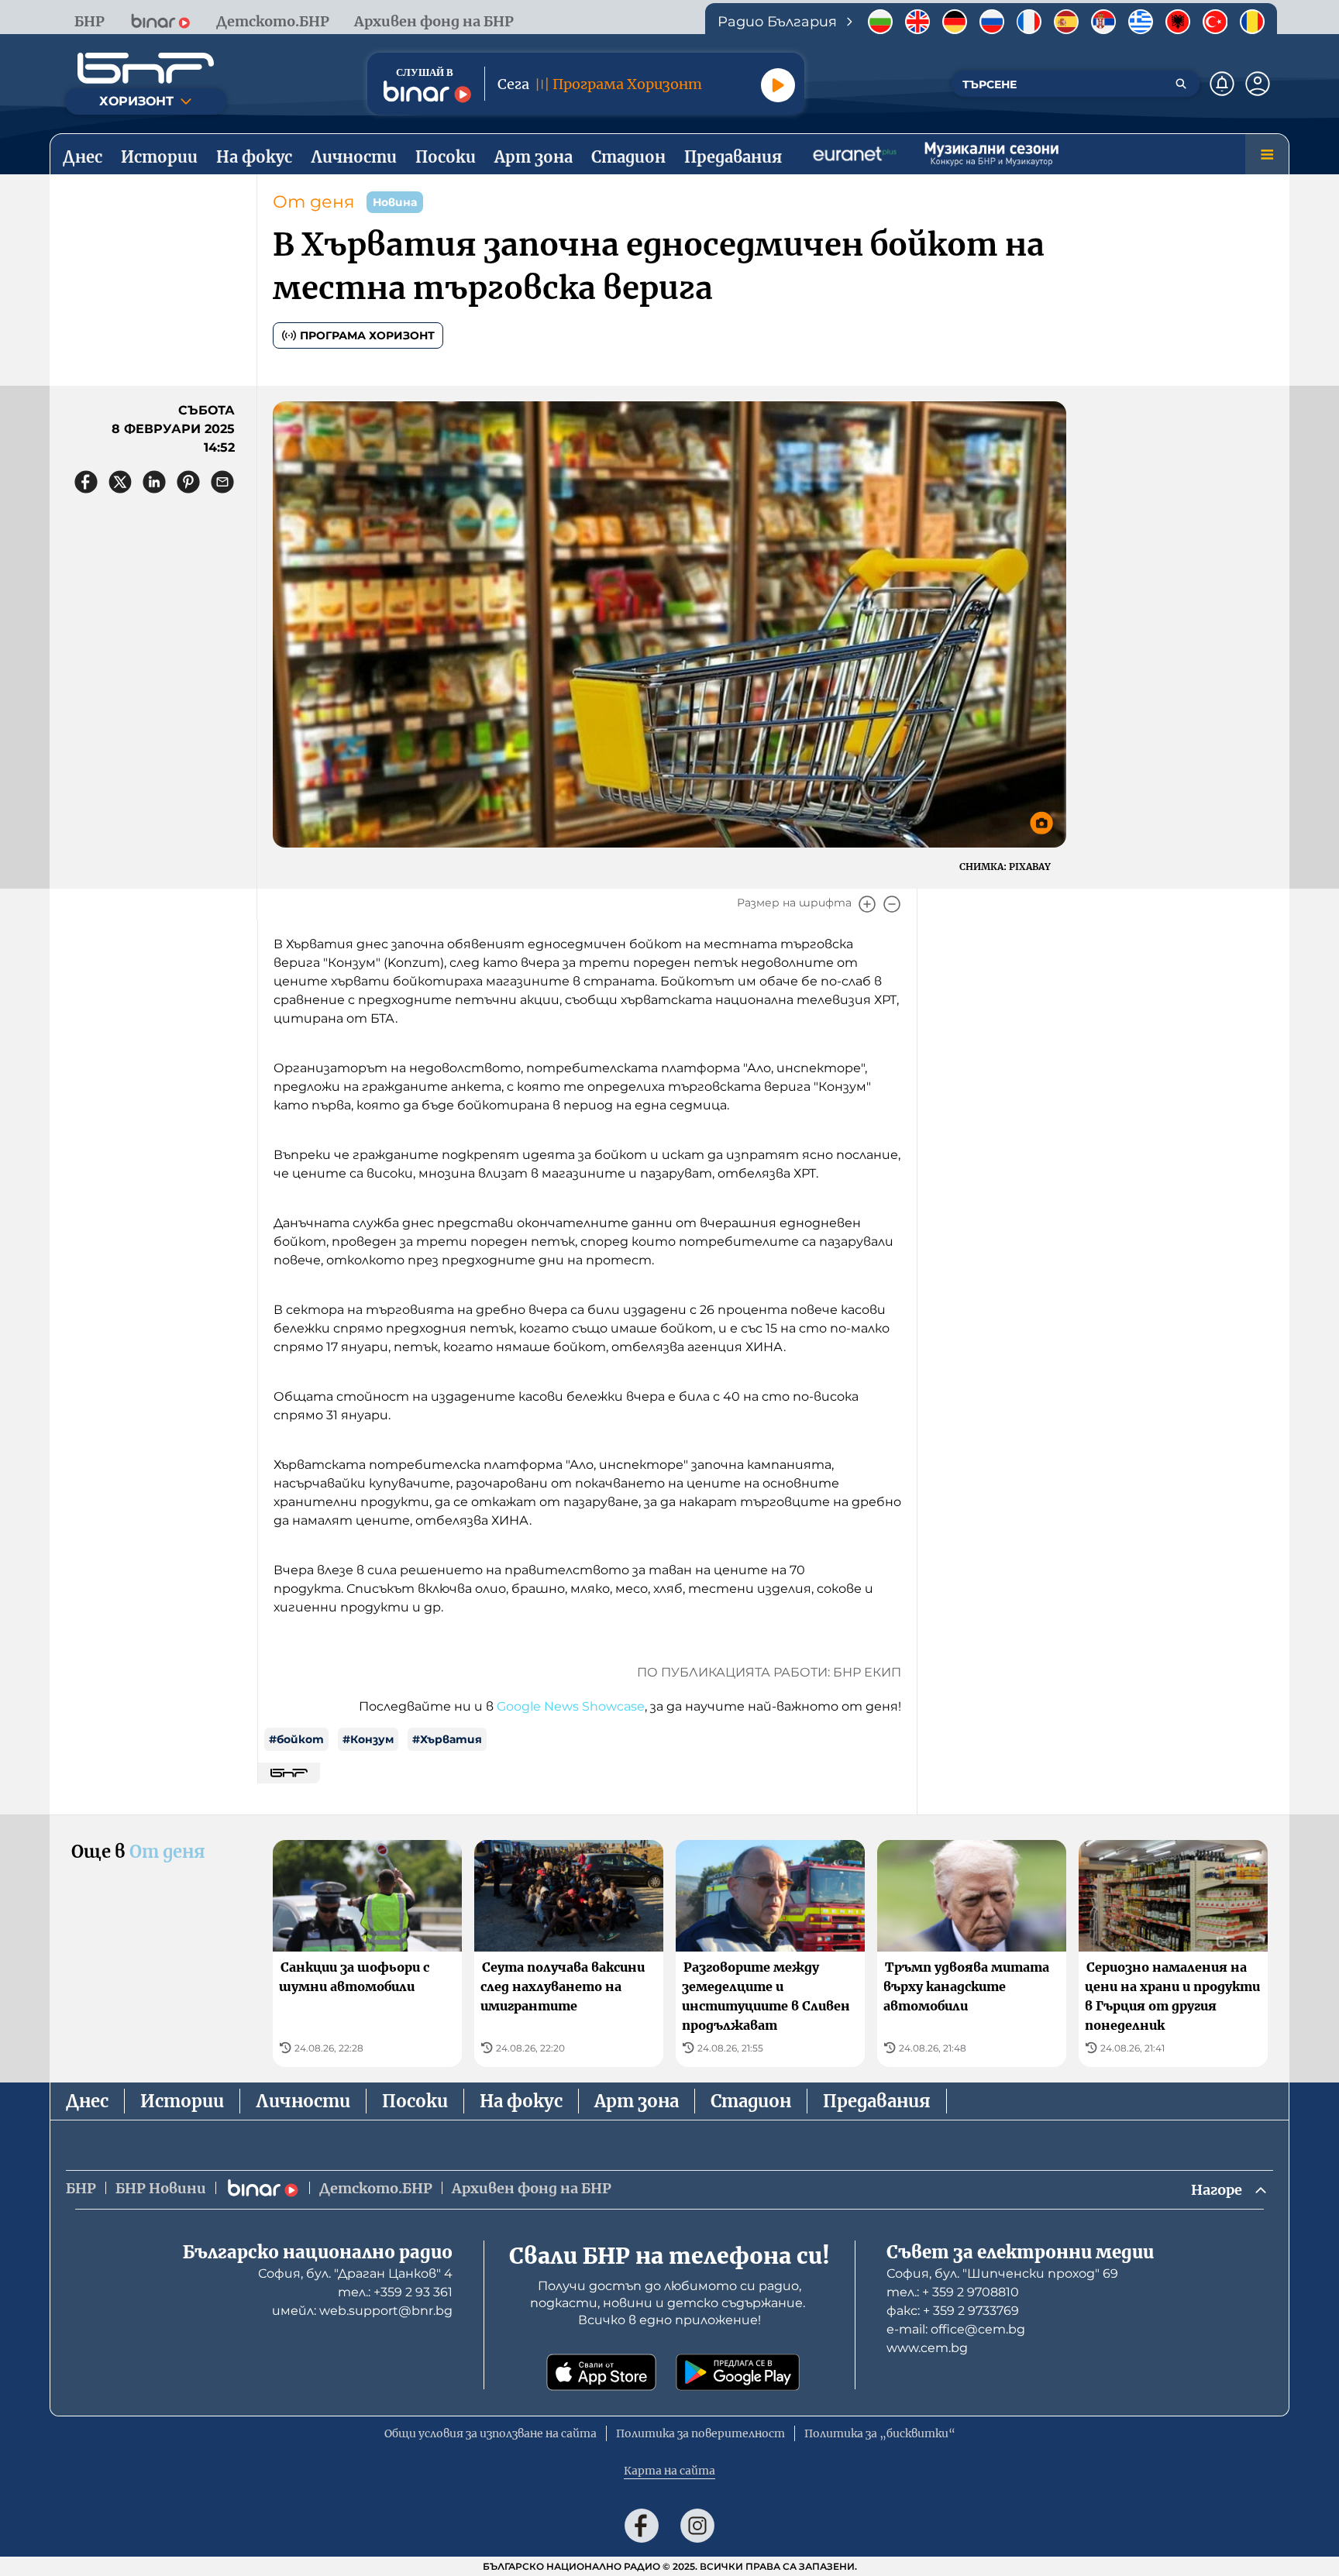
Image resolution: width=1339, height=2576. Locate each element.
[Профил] (1258, 84)
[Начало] (146, 68)
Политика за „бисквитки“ (880, 2433)
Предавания (877, 2101)
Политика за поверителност (700, 2433)
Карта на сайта (669, 2471)
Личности (303, 2101)
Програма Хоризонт (367, 335)
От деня (313, 202)
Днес (87, 2101)
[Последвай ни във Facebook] (642, 2526)
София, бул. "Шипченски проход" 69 (1002, 2273)
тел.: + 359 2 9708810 (953, 2292)
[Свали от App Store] (601, 2372)
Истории (182, 2101)
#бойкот (296, 1739)
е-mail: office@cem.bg (956, 2329)
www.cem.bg (927, 2348)
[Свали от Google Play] (738, 2372)
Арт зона (637, 2101)
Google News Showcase (571, 1706)
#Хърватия (447, 1739)
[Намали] (892, 904)
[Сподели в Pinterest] (188, 482)
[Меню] (1267, 154)
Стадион (751, 2101)
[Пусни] (778, 85)
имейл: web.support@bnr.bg (362, 2311)
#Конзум (368, 1739)
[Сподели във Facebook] (86, 482)
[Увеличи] (867, 904)
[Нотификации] (1222, 84)
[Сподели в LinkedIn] (154, 482)
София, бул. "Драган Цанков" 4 (355, 2273)
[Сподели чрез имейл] (222, 482)
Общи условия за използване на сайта (491, 2433)
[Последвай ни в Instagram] (697, 2526)
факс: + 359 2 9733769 (953, 2311)
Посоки (415, 2101)
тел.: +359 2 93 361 (395, 2292)
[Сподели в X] (120, 482)
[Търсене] (1181, 84)
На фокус (521, 2101)
